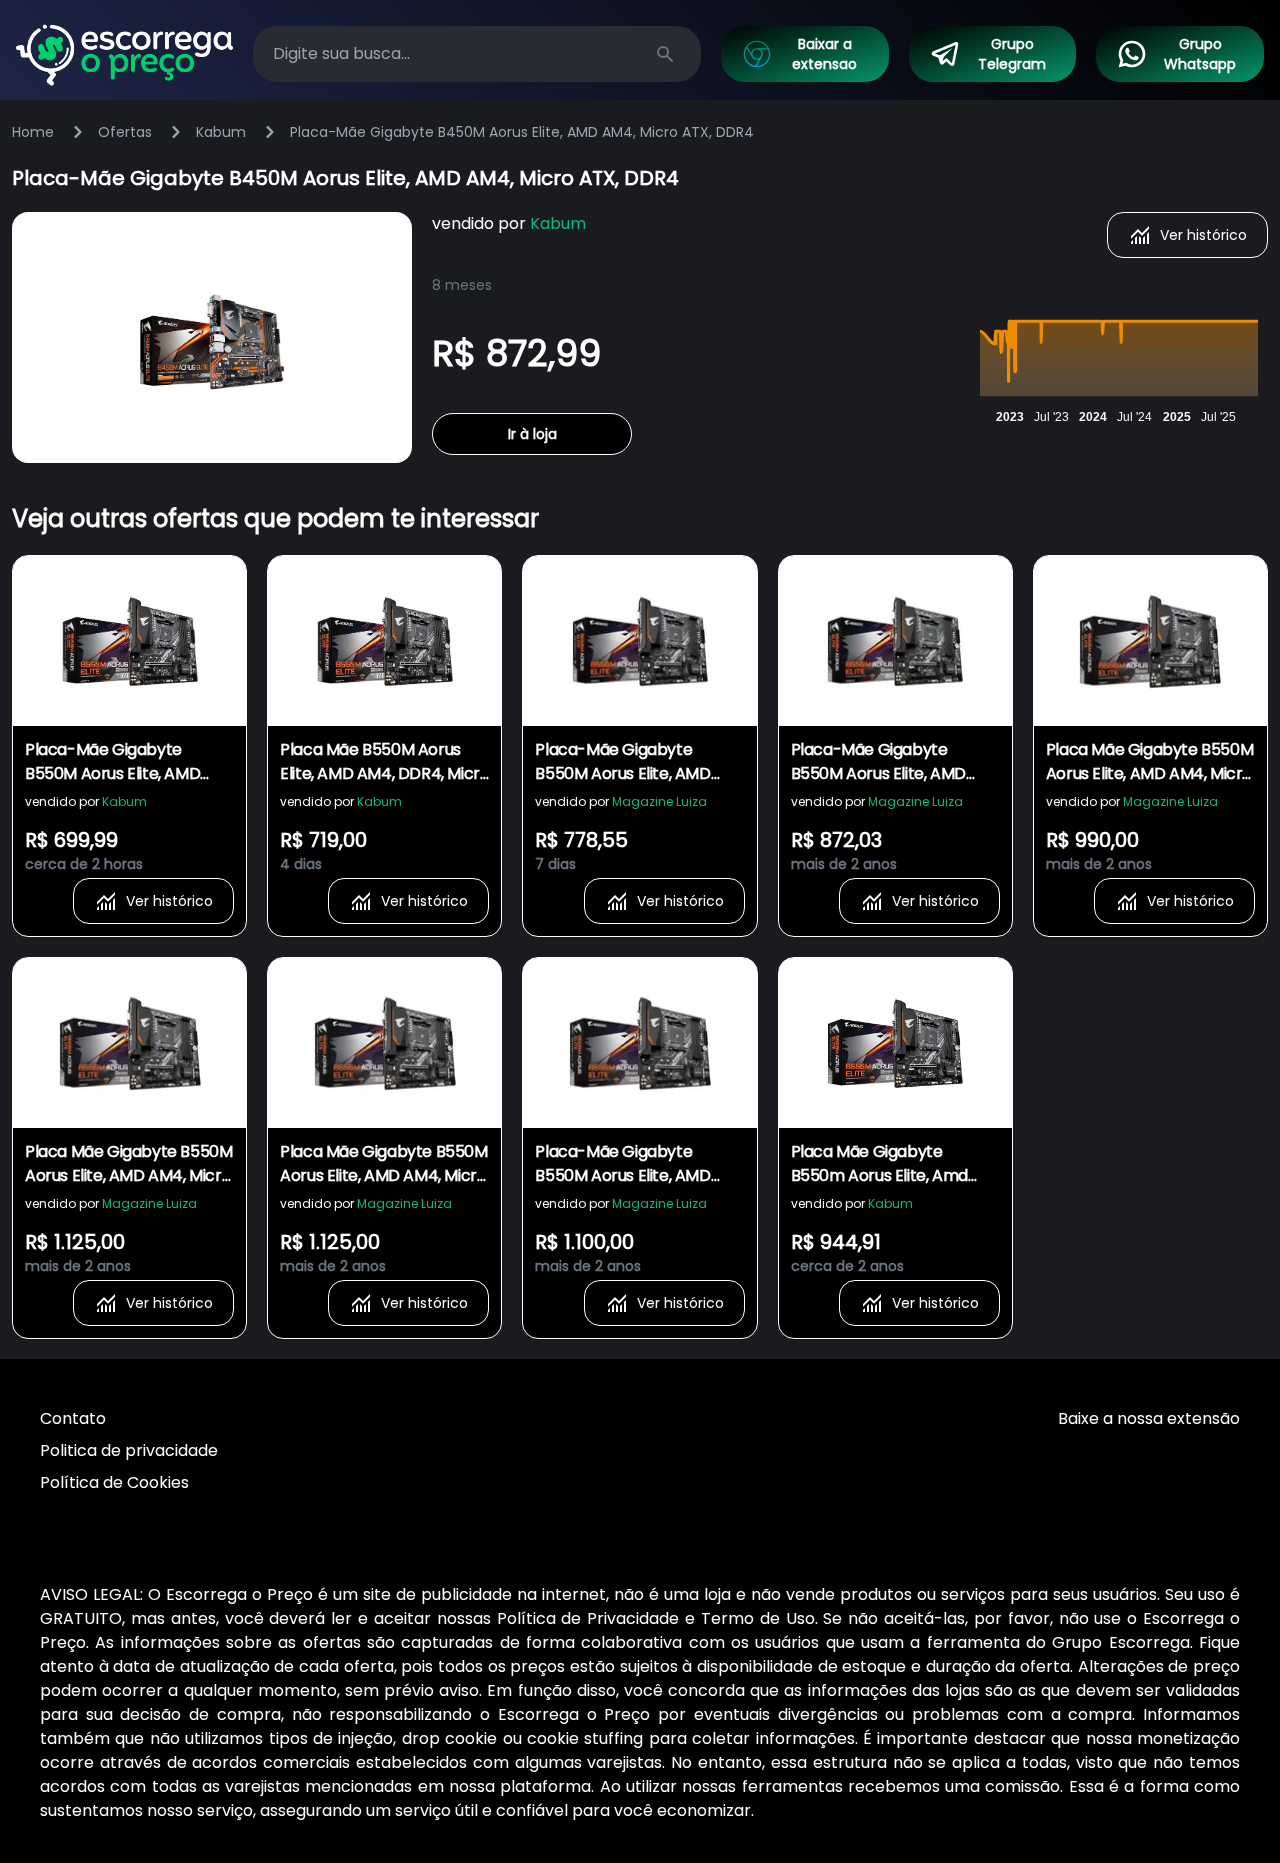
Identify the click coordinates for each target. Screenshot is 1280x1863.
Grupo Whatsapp (1200, 54)
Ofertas (125, 132)
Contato (73, 1418)
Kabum (221, 132)
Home (33, 132)
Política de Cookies (114, 1482)
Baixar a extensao (824, 54)
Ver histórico (1203, 235)
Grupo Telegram (1012, 54)
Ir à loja (532, 434)
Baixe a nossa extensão (1149, 1418)
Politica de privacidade (129, 1450)
